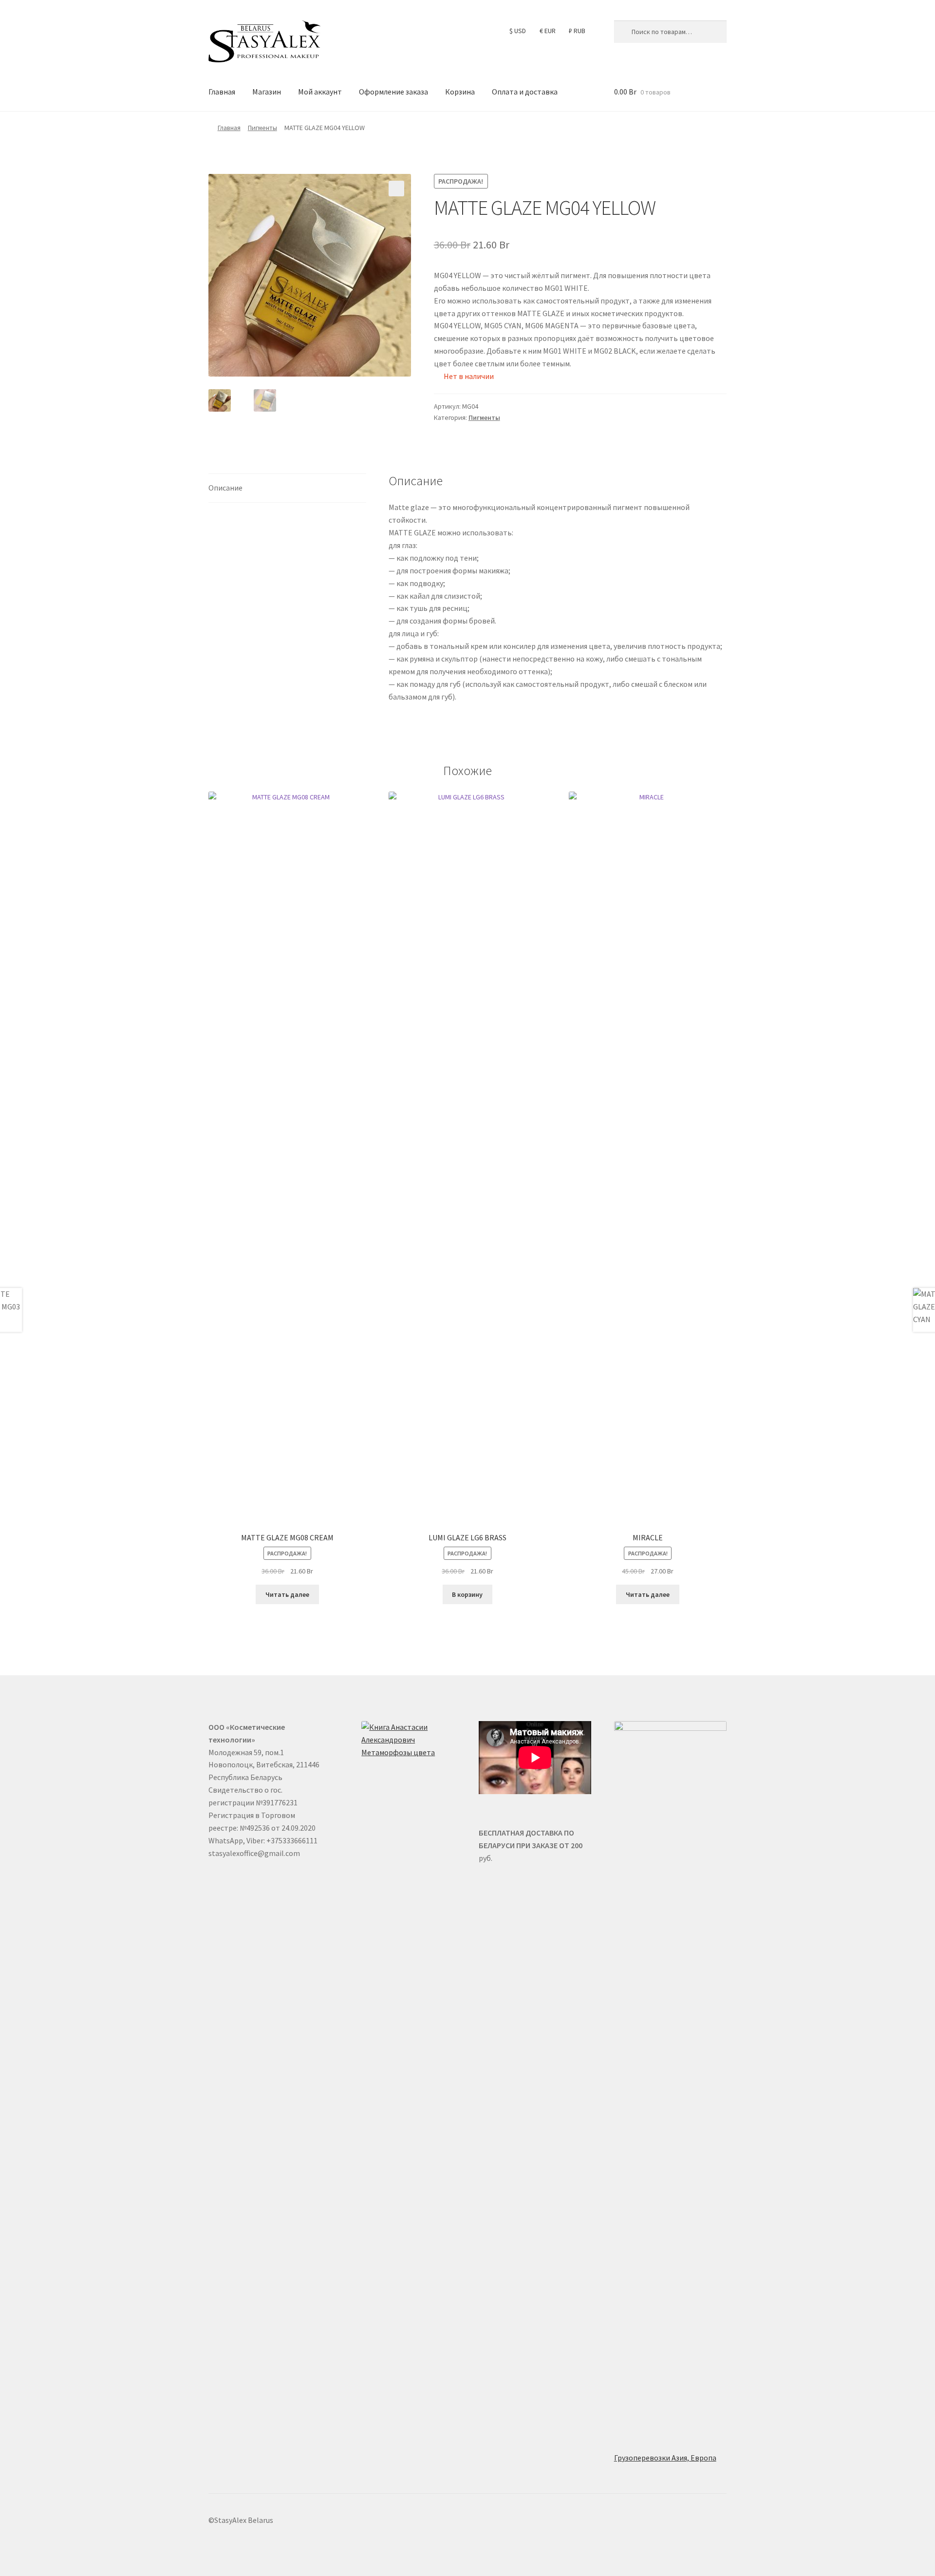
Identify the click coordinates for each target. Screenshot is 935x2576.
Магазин (267, 92)
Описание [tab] (225, 488)
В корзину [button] (467, 1594)
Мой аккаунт (320, 92)
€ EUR (548, 31)
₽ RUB (577, 31)
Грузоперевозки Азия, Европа (665, 2458)
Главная (222, 92)
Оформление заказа (393, 92)
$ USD (518, 31)
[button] (396, 189)
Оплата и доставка (525, 92)
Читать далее (287, 1594)
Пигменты (262, 128)
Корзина (460, 92)
